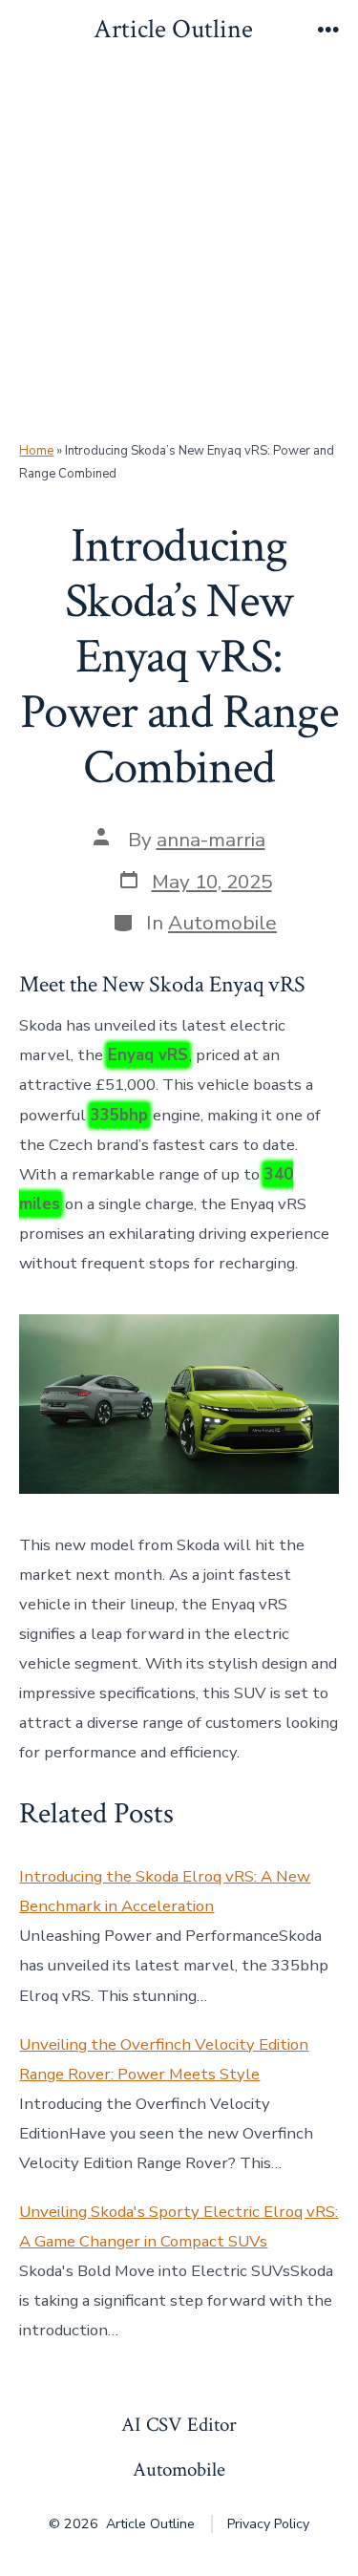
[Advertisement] (179, 251)
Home (36, 451)
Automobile (222, 923)
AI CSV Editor (179, 2425)
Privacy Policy (268, 2524)
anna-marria (211, 840)
